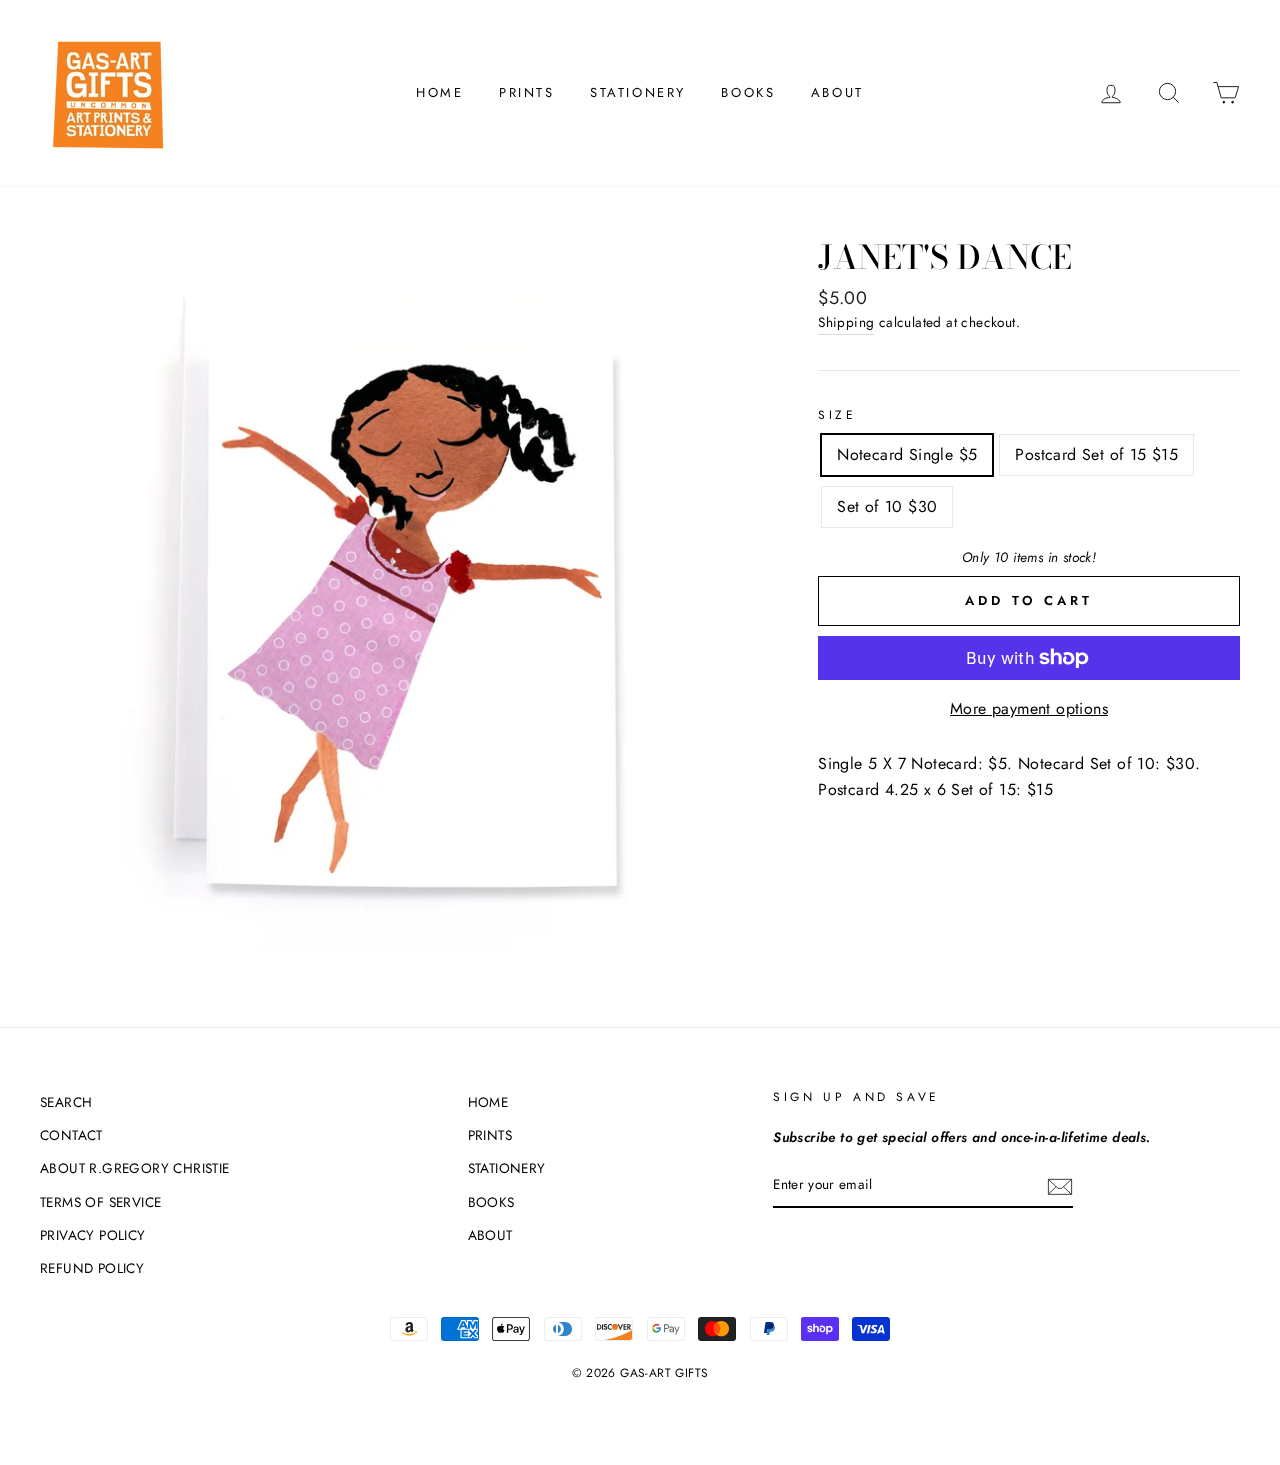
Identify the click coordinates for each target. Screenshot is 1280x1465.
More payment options (1029, 708)
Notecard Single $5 (907, 454)
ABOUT (837, 92)
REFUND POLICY (92, 1268)
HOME (439, 92)
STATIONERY (638, 92)
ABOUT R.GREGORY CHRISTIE (135, 1168)
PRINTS (527, 92)
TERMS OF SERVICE (100, 1202)
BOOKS (748, 92)
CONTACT (71, 1135)
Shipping (846, 322)
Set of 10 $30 (887, 506)
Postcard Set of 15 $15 (1096, 454)
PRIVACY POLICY (93, 1235)
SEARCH (66, 1102)
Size (837, 415)
